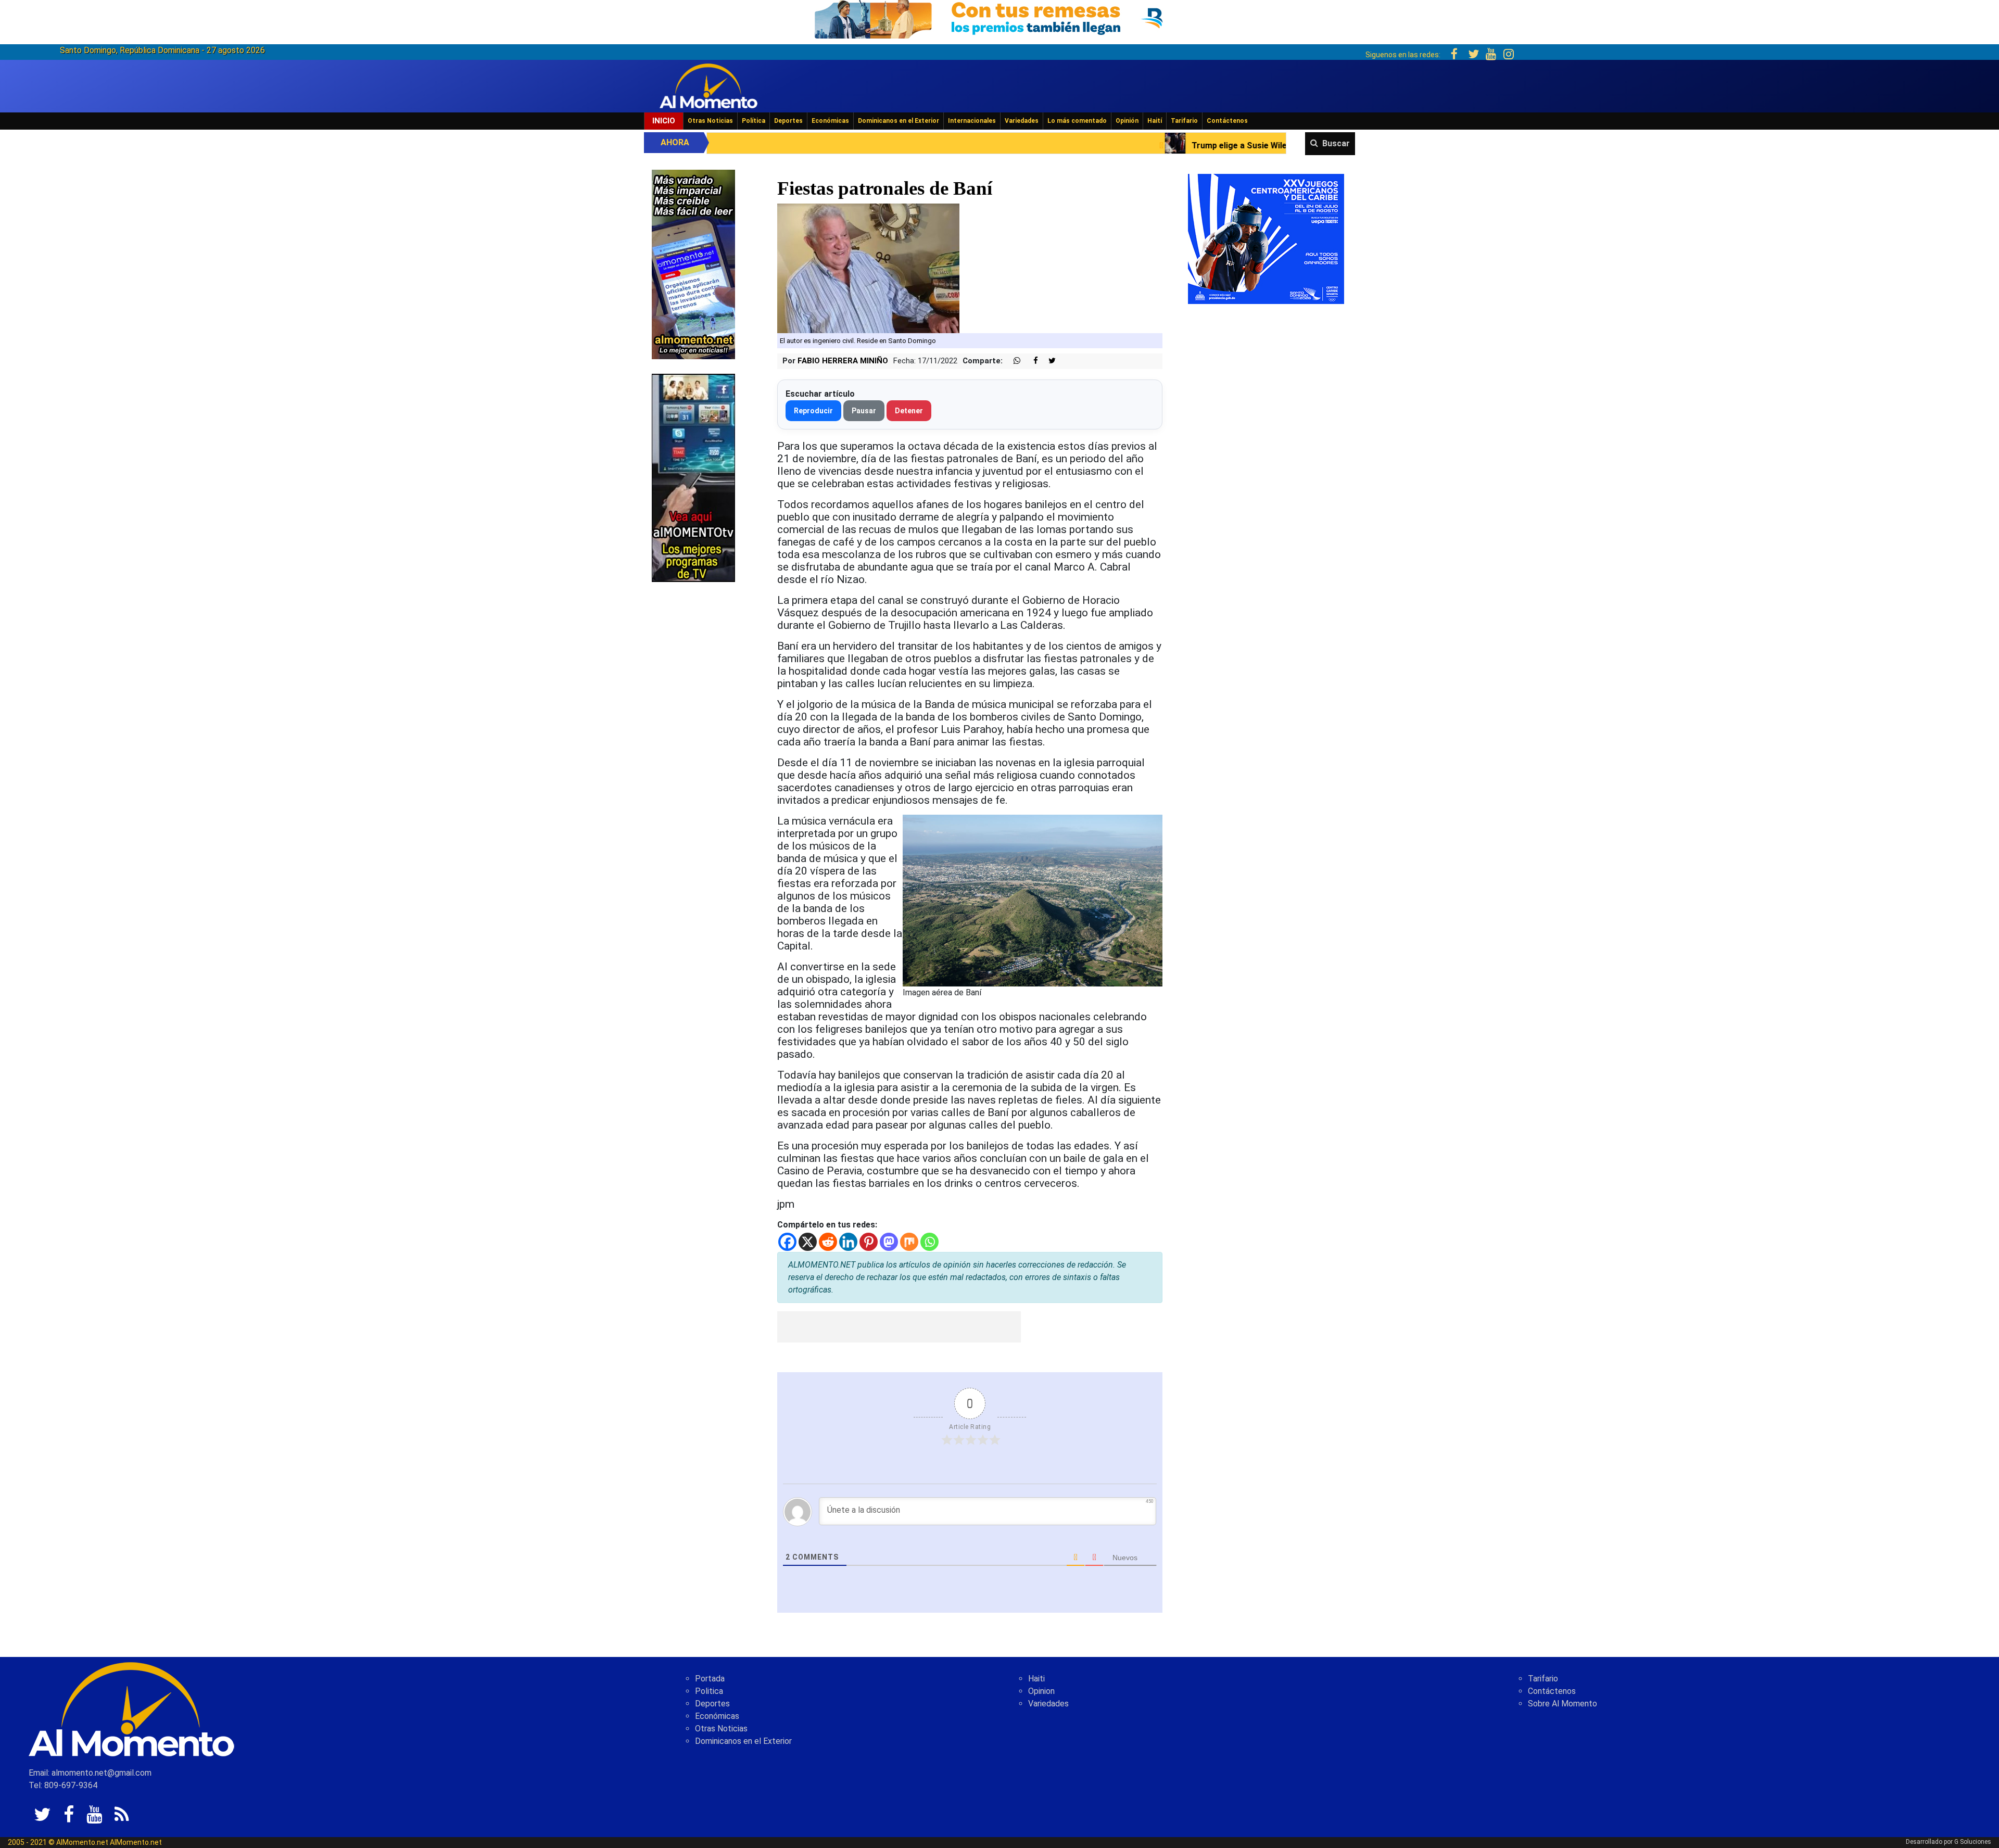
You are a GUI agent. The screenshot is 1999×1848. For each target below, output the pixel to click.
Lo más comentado (1077, 121)
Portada (710, 1679)
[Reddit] (828, 1242)
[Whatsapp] (929, 1242)
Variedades (1022, 121)
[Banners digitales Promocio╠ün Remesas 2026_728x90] (1000, 17)
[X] (808, 1242)
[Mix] (909, 1242)
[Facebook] (787, 1242)
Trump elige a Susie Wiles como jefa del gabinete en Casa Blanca (1042, 145)
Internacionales (972, 121)
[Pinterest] (869, 1242)
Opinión (1127, 121)
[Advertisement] (899, 1327)
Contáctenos (1227, 121)
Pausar (864, 411)
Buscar (1336, 143)
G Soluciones (1973, 1842)
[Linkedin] (848, 1242)
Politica (709, 1691)
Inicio (664, 121)
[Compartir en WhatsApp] (1013, 361)
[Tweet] (1048, 361)
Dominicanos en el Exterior (899, 121)
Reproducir (813, 411)
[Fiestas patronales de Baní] (868, 267)
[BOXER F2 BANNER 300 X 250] (1266, 238)
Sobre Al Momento (1562, 1704)
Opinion (1041, 1691)
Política (754, 121)
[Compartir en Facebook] (1030, 361)
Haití (1155, 121)
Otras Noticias (710, 121)
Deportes (788, 121)
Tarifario (1184, 121)
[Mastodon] (889, 1242)
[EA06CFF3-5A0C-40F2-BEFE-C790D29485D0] (693, 477)
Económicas (830, 121)
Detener (909, 411)
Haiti (1036, 1679)
